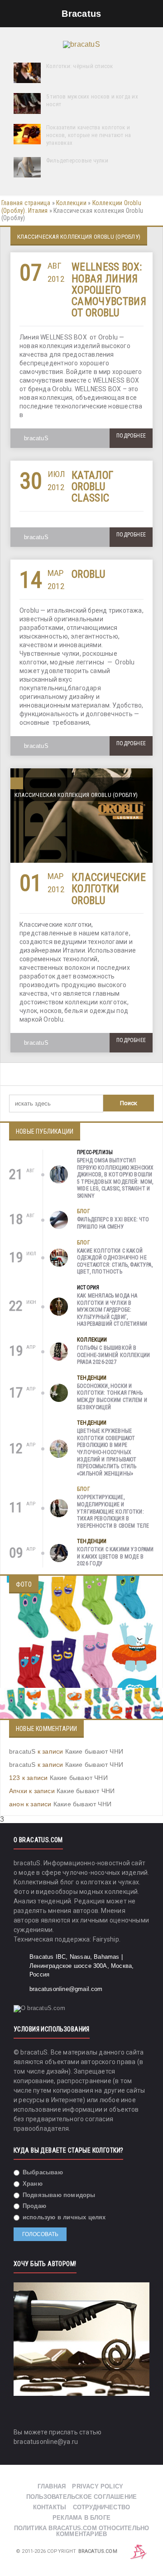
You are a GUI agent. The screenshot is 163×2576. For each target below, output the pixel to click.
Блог (84, 1211)
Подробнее (131, 436)
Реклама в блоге (81, 2518)
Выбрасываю (42, 2172)
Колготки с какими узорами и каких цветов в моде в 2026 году (115, 1556)
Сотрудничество (102, 2507)
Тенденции (92, 1378)
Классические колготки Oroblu (109, 889)
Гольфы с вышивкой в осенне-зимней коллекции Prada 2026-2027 (113, 1355)
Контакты (50, 2507)
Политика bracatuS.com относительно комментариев (82, 2531)
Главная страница (26, 203)
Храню (32, 2184)
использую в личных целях (63, 2217)
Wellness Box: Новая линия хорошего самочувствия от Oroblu (109, 290)
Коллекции (71, 203)
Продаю (34, 2206)
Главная (52, 2486)
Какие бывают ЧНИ (94, 1751)
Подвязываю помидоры (58, 2195)
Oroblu (88, 574)
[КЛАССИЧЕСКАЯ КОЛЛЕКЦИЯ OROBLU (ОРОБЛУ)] (81, 772)
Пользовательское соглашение (81, 2497)
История (88, 1288)
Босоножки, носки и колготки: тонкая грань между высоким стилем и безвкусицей (112, 1397)
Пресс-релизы (95, 1152)
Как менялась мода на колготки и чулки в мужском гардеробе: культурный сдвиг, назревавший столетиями (112, 1310)
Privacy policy (98, 2486)
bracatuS (36, 438)
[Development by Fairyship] (139, 2552)
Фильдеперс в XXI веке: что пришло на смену (113, 1223)
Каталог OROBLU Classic (92, 487)
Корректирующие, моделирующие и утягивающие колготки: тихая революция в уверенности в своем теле (113, 1511)
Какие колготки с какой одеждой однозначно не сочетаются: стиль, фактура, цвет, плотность (115, 1261)
